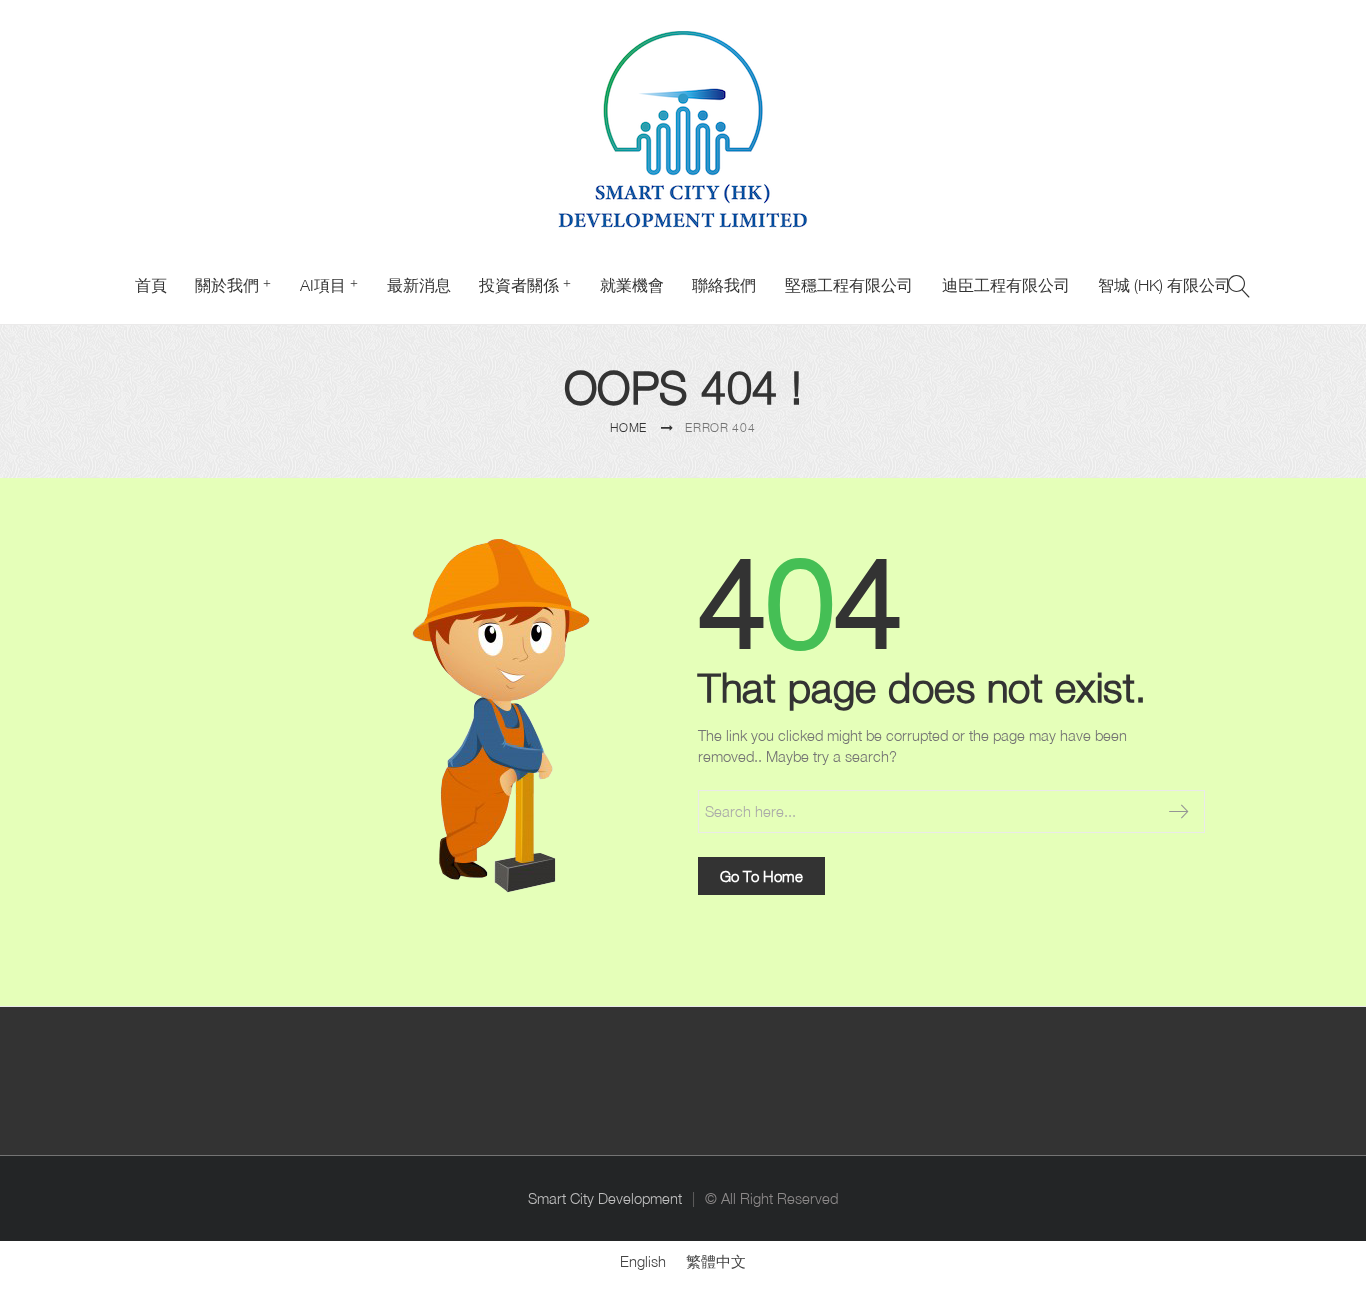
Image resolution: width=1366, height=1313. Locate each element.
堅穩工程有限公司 (849, 285)
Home (628, 427)
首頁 (151, 285)
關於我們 (227, 285)
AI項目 (323, 285)
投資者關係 (519, 285)
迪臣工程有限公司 (1006, 285)
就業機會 (632, 285)
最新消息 (419, 285)
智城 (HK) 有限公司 (1164, 285)
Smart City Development (605, 1198)
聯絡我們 (724, 285)
